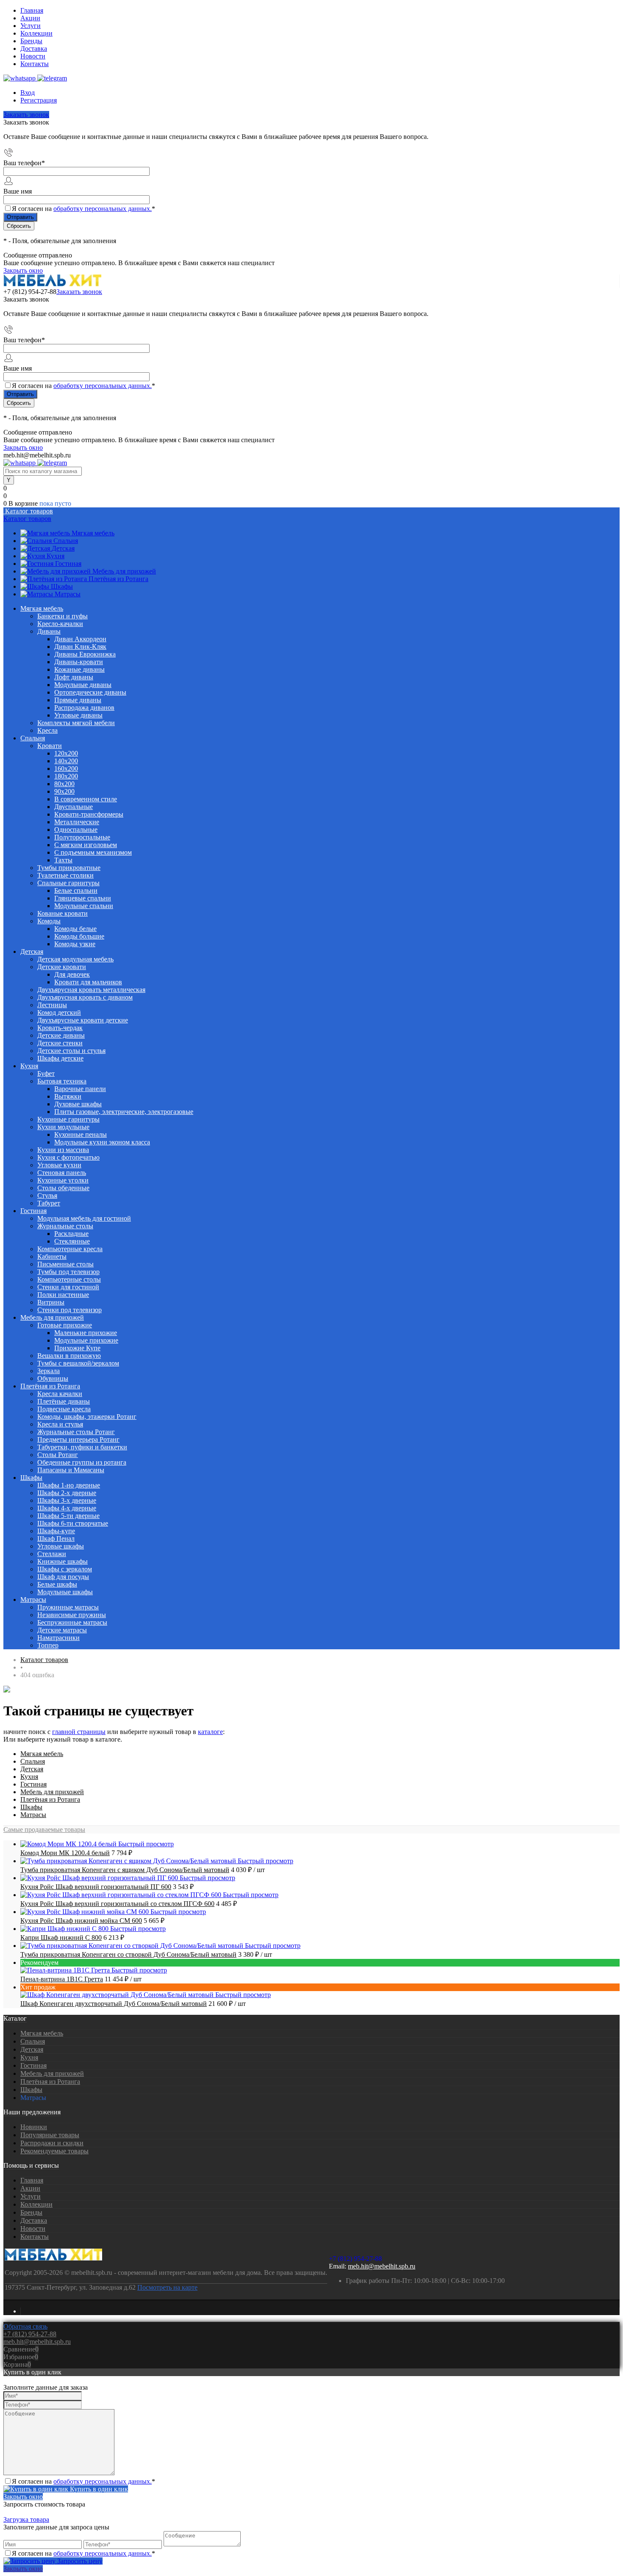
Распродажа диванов (84, 708)
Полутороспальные (82, 837)
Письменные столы (65, 1264)
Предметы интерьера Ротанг (78, 1439)
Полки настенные (63, 1295)
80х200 (64, 784)
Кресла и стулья (60, 1424)
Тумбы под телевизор (68, 1272)
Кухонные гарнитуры (68, 1119)
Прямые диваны (78, 700)
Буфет (46, 1073)
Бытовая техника (62, 1081)
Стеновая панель (62, 1173)
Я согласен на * (83, 2481)
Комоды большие (79, 936)
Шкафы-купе (56, 1531)
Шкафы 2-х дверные (67, 1493)
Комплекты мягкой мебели (76, 723)
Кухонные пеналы (81, 1134)
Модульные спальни (84, 906)
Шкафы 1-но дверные (69, 1485)
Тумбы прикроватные (69, 868)
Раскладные (71, 1234)
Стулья (47, 1195)
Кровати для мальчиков (88, 982)
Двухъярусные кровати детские (83, 1020)
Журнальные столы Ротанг (76, 1432)
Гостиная (68, 564)
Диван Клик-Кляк (80, 647)
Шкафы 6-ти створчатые (73, 1523)
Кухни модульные (63, 1127)
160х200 (66, 769)
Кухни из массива (63, 1150)
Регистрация (39, 100)
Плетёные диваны (64, 1401)
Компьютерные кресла (70, 1249)
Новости (33, 56)
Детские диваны (61, 1035)
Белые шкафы (57, 1584)
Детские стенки (60, 1043)
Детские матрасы (62, 1630)
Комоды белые (75, 929)
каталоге (210, 1732)
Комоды (49, 921)
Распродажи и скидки (52, 2143)
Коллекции (36, 33)
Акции (30, 18)
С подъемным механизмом (93, 852)
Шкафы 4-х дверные (67, 1508)
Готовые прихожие (65, 1325)
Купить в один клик (98, 2489)
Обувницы (53, 1378)
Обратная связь (25, 2326)
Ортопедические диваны (90, 692)
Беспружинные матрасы (72, 1622)
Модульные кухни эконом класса (102, 1142)
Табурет (49, 1203)
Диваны (49, 631)
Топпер (48, 1645)
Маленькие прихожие (86, 1333)
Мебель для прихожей (124, 571)
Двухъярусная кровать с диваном (85, 997)
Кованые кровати (63, 913)
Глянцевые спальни (83, 898)
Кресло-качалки (60, 624)
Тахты (63, 860)
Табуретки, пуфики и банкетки (82, 1447)
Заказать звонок (26, 115)
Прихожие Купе (77, 1348)
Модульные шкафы (65, 1592)
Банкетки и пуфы (63, 616)
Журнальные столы (65, 1226)
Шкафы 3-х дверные (67, 1500)
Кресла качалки (60, 1394)
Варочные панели (80, 1089)
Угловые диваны (78, 715)
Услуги (31, 26)
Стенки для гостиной (68, 1287)
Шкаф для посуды (63, 1577)
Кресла (47, 730)
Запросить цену (79, 2561)
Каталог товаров (28, 511)
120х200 (66, 753)
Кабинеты (52, 1256)
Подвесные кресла (64, 1409)
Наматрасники (58, 1638)
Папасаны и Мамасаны (71, 1470)
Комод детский (59, 1012)
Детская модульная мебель (75, 959)
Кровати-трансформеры (89, 814)
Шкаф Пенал (56, 1539)
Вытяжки (68, 1096)
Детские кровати (62, 967)
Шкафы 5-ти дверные (68, 1516)
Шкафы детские (60, 1058)
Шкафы (62, 586)
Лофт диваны (74, 677)
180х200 (66, 776)
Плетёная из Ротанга (118, 579)
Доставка (34, 48)
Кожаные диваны (79, 669)
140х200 (66, 761)
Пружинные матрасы (68, 1607)
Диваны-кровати (79, 662)
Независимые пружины (72, 1615)
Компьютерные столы (69, 1279)
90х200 (64, 791)
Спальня (66, 541)
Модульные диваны (83, 685)
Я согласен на (83, 209)
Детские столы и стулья (71, 1051)
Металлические (77, 822)
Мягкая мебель (93, 533)
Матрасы (68, 594)
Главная (32, 10)
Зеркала (49, 1371)
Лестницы (52, 1005)
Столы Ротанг (58, 1455)
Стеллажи (52, 1554)
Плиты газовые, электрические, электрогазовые (124, 1112)
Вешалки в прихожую (69, 1356)
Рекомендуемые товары (54, 2151)
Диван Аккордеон (80, 639)
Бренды (31, 41)
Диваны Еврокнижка (85, 654)
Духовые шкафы (78, 1104)
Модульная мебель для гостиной (84, 1218)
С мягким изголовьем (86, 845)
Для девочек (72, 974)
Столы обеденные (63, 1188)
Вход (28, 93)
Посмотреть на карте (167, 2287)
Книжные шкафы (63, 1561)
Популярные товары (50, 2135)
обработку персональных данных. (103, 209)
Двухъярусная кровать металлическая (91, 990)
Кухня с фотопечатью (68, 1157)
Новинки (34, 2127)
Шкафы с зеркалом (65, 1569)
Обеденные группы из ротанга (82, 1462)
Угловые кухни (59, 1165)
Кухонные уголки (63, 1180)
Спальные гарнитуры (68, 883)
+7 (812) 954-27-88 (30, 292)
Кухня (56, 556)
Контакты (35, 64)
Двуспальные (74, 807)
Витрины (51, 1302)
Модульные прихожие (86, 1340)
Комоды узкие (75, 944)
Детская (63, 548)
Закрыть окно (23, 270)
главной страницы (79, 1732)
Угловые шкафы (61, 1546)
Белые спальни (76, 891)
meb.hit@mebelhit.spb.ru (382, 2266)
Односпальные (76, 830)
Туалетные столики (65, 875)
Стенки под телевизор (70, 1310)
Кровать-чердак (60, 1028)
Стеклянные (72, 1241)
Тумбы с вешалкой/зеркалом (78, 1363)
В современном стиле (86, 799)
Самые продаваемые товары (44, 1830)
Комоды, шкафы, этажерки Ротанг (87, 1417)
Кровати (50, 746)
